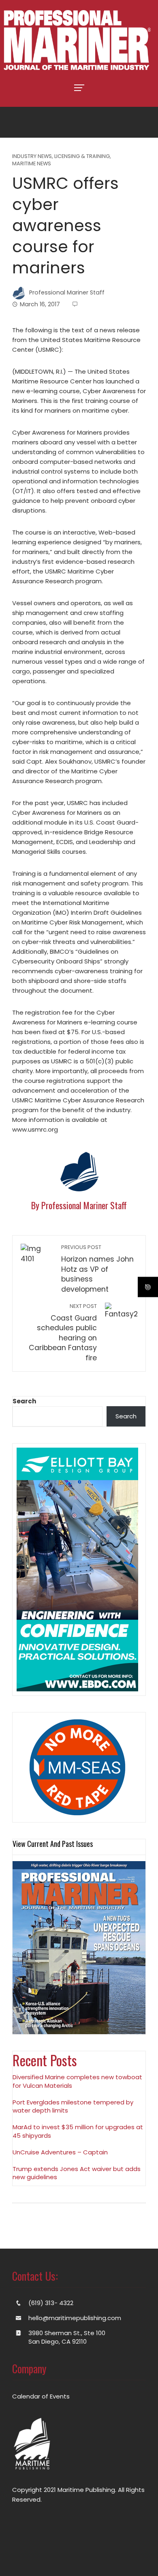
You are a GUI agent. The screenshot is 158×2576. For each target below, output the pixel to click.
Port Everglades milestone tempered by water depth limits (73, 2106)
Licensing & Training (82, 157)
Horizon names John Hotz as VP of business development (97, 1269)
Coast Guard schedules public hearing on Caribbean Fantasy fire (63, 1333)
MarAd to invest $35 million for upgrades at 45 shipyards (78, 2131)
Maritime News (32, 164)
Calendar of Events (41, 2396)
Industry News (32, 157)
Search (24, 1401)
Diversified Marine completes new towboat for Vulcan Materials (77, 2081)
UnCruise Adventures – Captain (60, 2152)
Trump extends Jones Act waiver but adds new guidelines (77, 2173)
